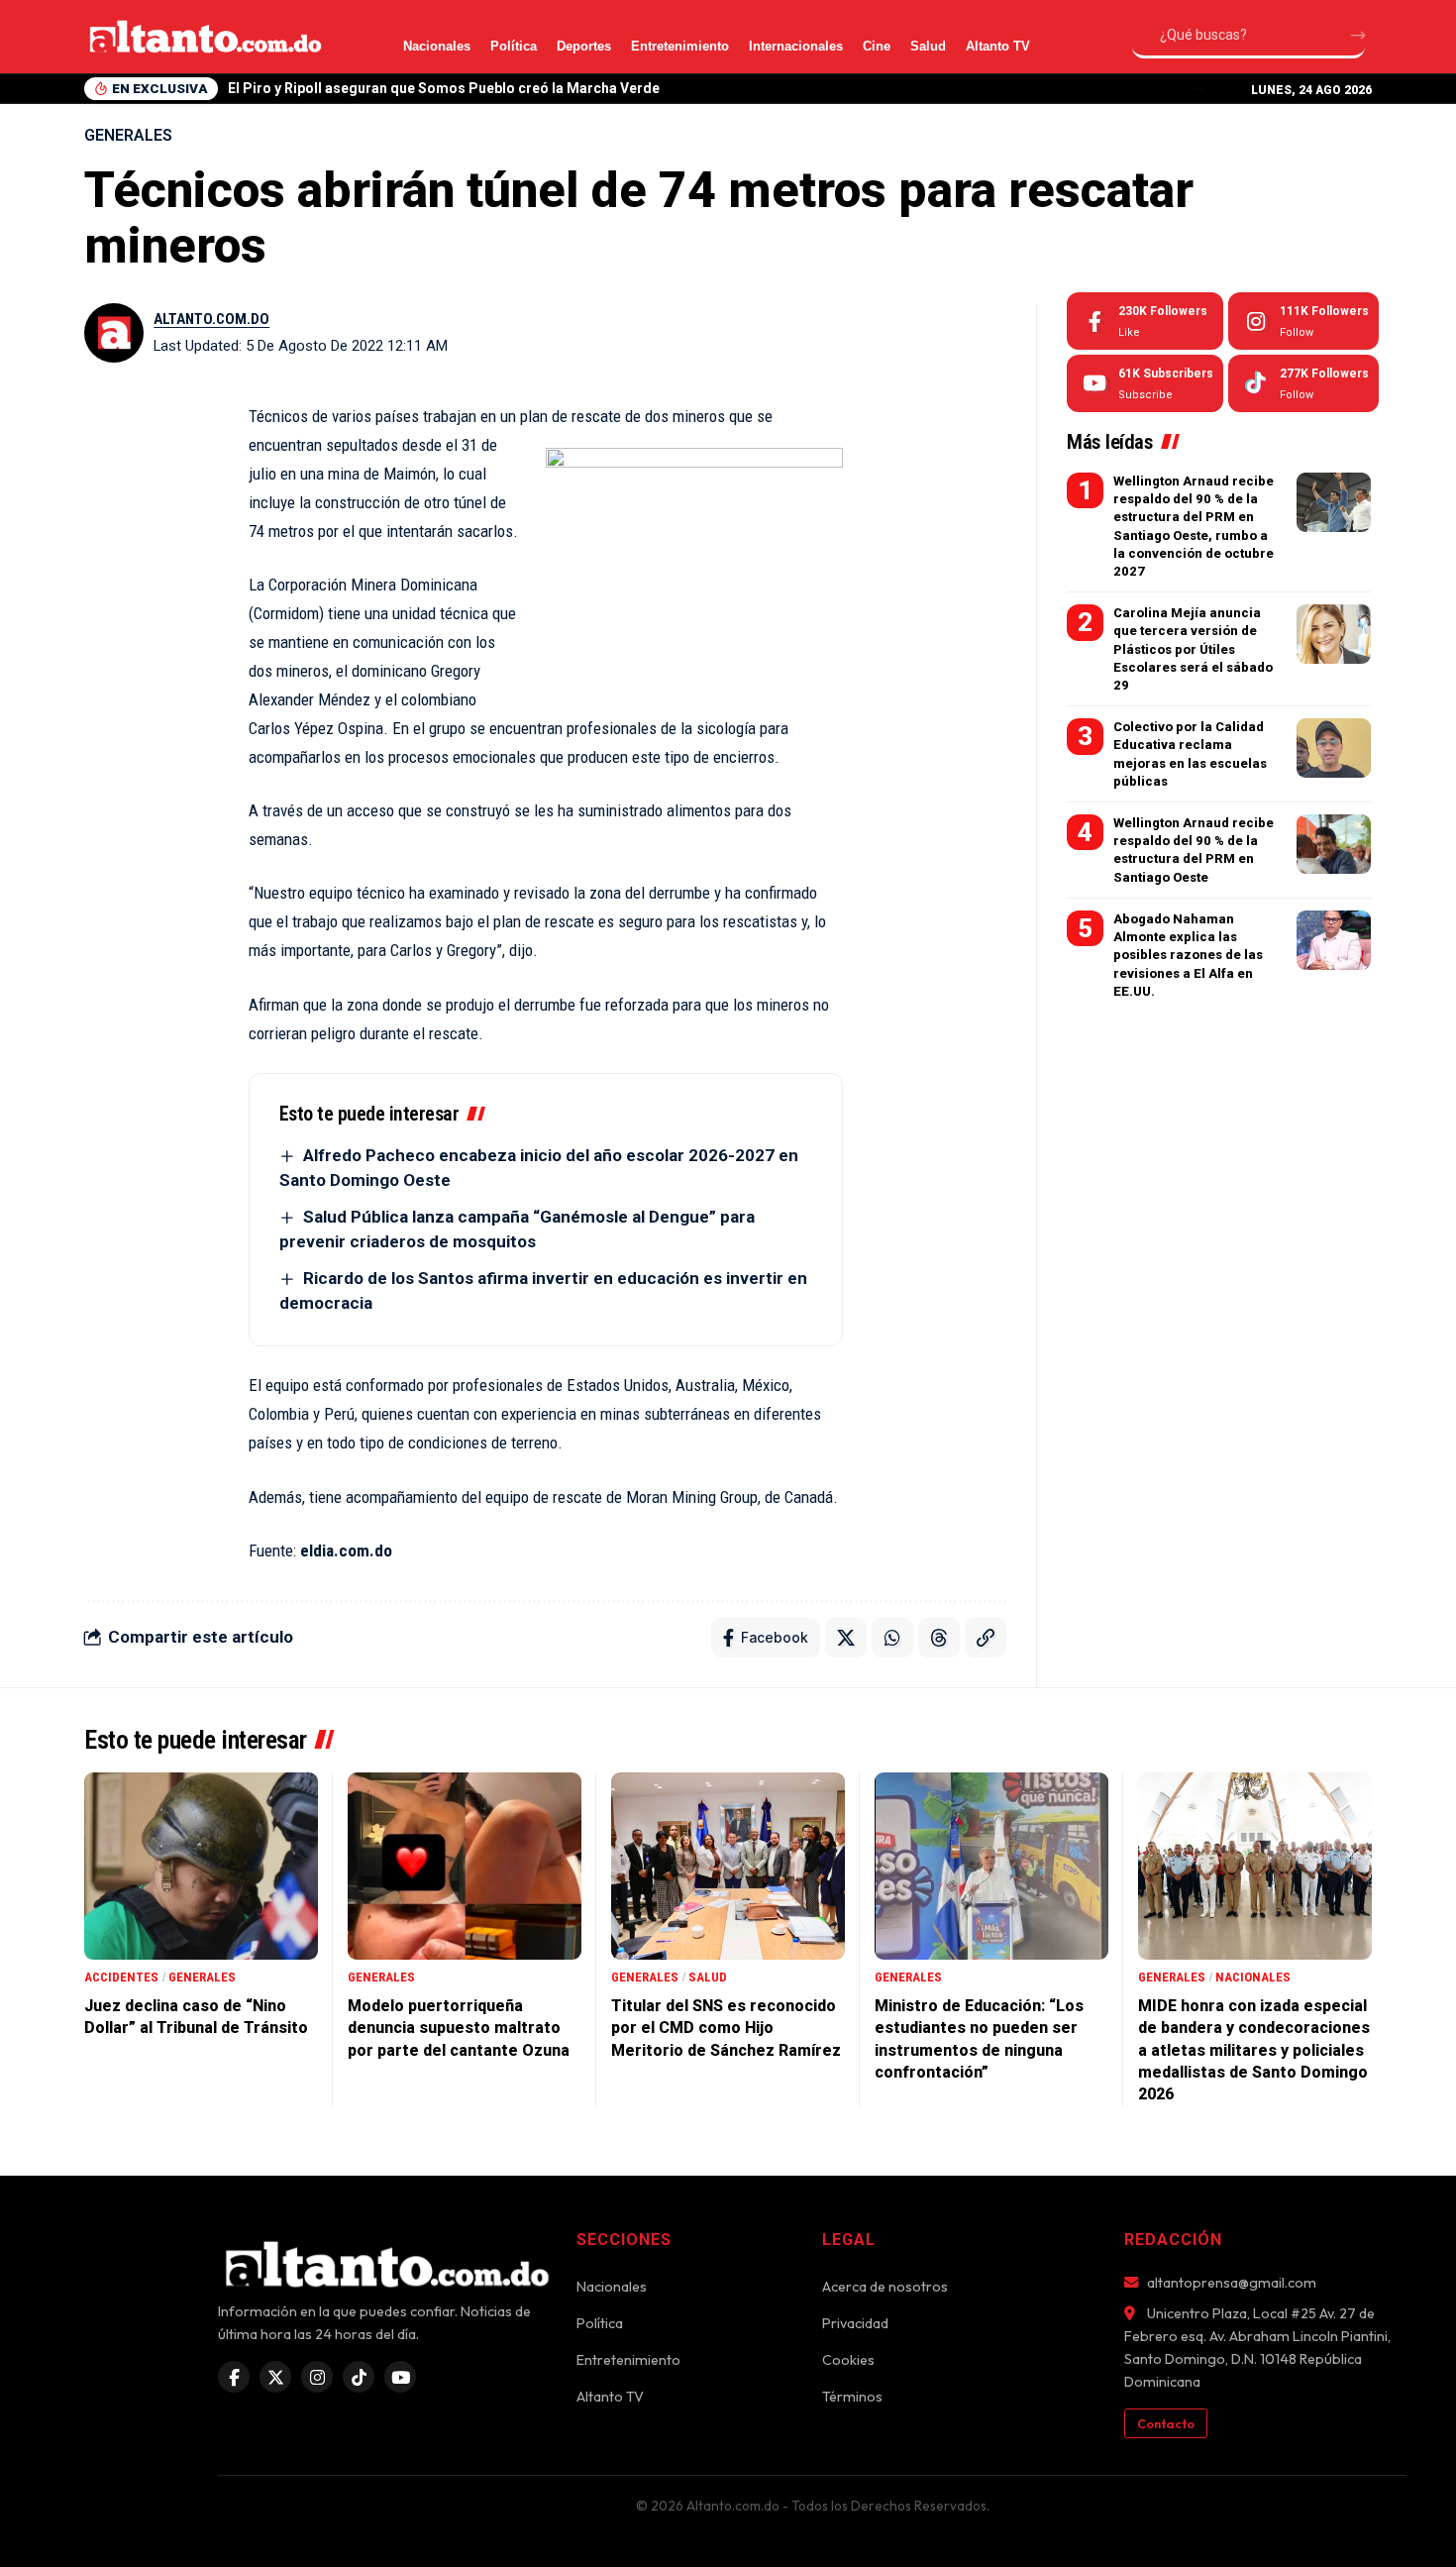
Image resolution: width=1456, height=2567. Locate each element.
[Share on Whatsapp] (892, 1638)
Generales (128, 135)
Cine (877, 46)
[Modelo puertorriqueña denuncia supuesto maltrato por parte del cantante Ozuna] (465, 1866)
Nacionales (437, 46)
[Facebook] (1145, 321)
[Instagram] (1303, 321)
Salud (928, 46)
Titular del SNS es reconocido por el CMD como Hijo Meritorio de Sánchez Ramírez (726, 2028)
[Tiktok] (1303, 383)
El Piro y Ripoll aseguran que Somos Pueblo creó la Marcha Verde (444, 88)
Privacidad (855, 2323)
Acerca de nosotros (885, 2287)
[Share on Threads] (939, 1638)
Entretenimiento (680, 46)
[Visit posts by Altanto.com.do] (114, 333)
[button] (1197, 89)
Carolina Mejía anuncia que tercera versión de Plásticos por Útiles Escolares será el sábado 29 (1193, 649)
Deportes (584, 46)
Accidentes (121, 1977)
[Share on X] (846, 1638)
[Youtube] (1145, 383)
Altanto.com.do (211, 319)
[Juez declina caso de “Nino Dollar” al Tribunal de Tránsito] (201, 1866)
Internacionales (796, 46)
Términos (852, 2397)
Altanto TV (998, 46)
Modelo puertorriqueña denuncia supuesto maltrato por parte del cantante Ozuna (459, 2028)
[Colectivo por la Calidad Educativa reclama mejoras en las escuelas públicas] (1334, 748)
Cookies (848, 2360)
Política (514, 46)
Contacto (1166, 2423)
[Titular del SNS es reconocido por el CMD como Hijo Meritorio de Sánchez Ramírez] (728, 1866)
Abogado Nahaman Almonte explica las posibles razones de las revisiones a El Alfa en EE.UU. (1188, 955)
